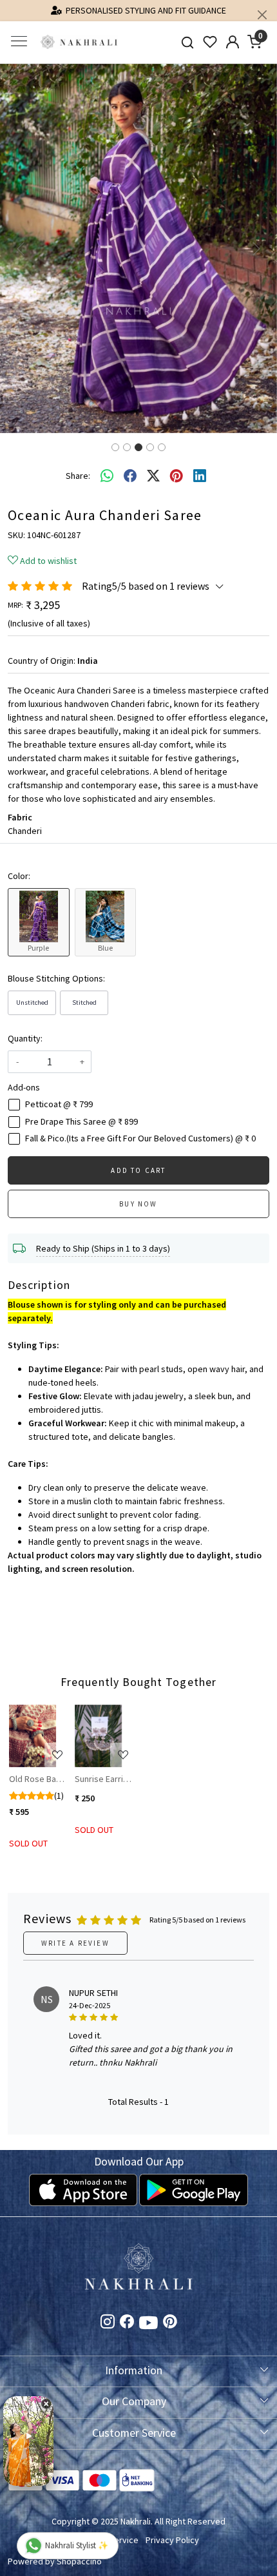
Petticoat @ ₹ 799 (59, 1104)
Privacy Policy (172, 2540)
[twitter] (153, 476)
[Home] (79, 42)
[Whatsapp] (107, 476)
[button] (21, 248)
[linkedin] (200, 476)
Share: (78, 476)
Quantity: (25, 1038)
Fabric (20, 817)
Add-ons (24, 1087)
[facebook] (130, 476)
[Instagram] (108, 2323)
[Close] (262, 15)
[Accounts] (232, 42)
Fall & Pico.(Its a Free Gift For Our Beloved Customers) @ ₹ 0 (140, 1138)
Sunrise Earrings (105, 1779)
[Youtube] (148, 2325)
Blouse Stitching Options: (56, 978)
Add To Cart (138, 1170)
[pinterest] (177, 476)
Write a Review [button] (75, 1943)
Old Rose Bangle (39, 1779)
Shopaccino (79, 2561)
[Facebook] (127, 2323)
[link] (188, 42)
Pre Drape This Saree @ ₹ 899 (81, 1122)
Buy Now (138, 1204)
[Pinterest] (170, 2323)
